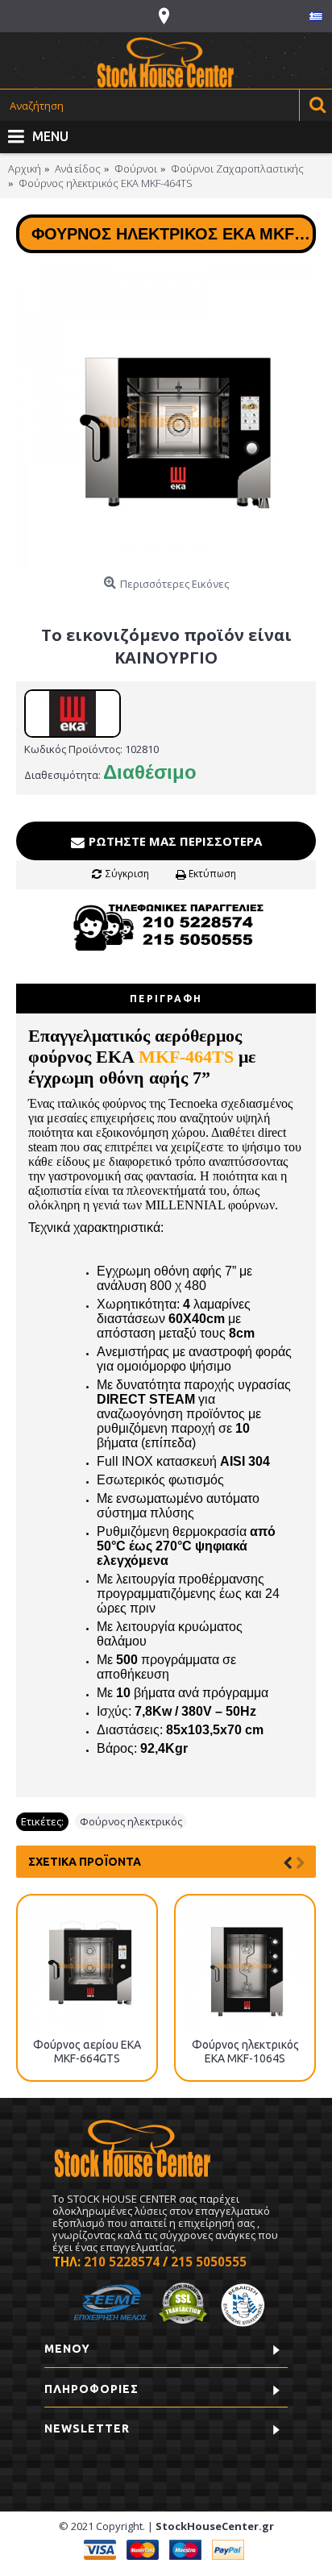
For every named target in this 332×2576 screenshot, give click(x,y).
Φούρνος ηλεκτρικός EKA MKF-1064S (245, 2052)
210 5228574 (122, 2262)
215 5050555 (209, 2262)
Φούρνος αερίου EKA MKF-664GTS (87, 2052)
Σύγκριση (127, 874)
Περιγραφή (166, 999)
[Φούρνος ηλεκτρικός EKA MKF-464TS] (166, 419)
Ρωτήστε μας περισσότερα (174, 841)
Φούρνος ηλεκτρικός (131, 1821)
